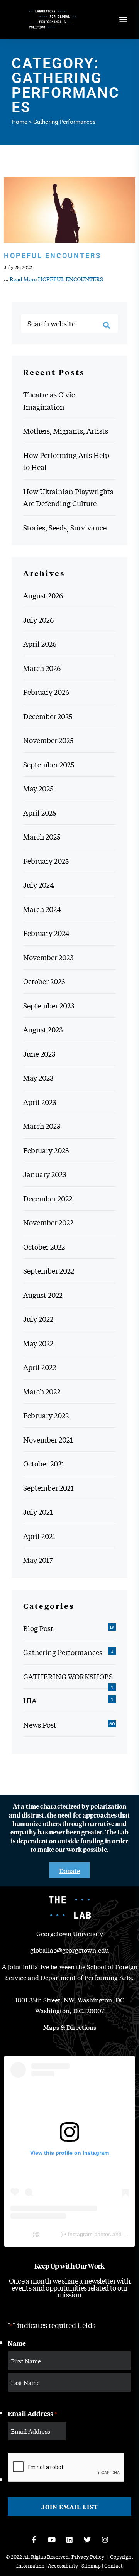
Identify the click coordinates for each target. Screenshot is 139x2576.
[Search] (107, 325)
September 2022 (49, 1270)
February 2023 (46, 1150)
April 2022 (40, 1367)
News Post (40, 1725)
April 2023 (40, 1102)
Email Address (32, 2413)
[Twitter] (87, 2540)
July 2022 (38, 1319)
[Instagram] (105, 2540)
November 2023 (48, 957)
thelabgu (50, 2234)
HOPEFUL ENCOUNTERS (53, 256)
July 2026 (38, 620)
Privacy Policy (88, 2557)
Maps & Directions (70, 2027)
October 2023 (44, 981)
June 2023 (39, 1054)
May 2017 (38, 1560)
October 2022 (44, 1247)
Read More (56, 279)
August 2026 (43, 595)
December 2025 (48, 716)
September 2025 (49, 764)
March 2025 (42, 836)
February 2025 (46, 861)
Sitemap (91, 2565)
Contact (114, 2565)
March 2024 (42, 909)
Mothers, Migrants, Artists (66, 431)
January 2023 (45, 1174)
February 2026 (46, 692)
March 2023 (42, 1126)
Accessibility (63, 2565)
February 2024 (46, 933)
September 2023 (49, 1005)
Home (19, 122)
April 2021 (39, 1536)
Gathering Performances (63, 1652)
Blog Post (38, 1628)
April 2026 (40, 644)
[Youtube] (52, 2540)
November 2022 (48, 1222)
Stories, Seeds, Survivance (65, 527)
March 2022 (42, 1391)
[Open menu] (123, 19)
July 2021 (38, 1512)
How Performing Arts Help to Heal (66, 461)
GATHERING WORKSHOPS (68, 1676)
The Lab (21, 2234)
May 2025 (38, 788)
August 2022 (43, 1295)
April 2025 (40, 812)
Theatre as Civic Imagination (49, 400)
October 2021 (44, 1463)
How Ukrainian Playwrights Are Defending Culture (68, 497)
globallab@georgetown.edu (69, 1950)
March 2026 (42, 668)
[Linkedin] (69, 2540)
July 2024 (39, 885)
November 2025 (48, 740)
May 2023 (38, 1078)
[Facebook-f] (34, 2540)
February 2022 (46, 1415)
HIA (30, 1700)
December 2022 (48, 1198)
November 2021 (48, 1439)
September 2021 (48, 1488)
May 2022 (38, 1343)
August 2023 (43, 1029)
